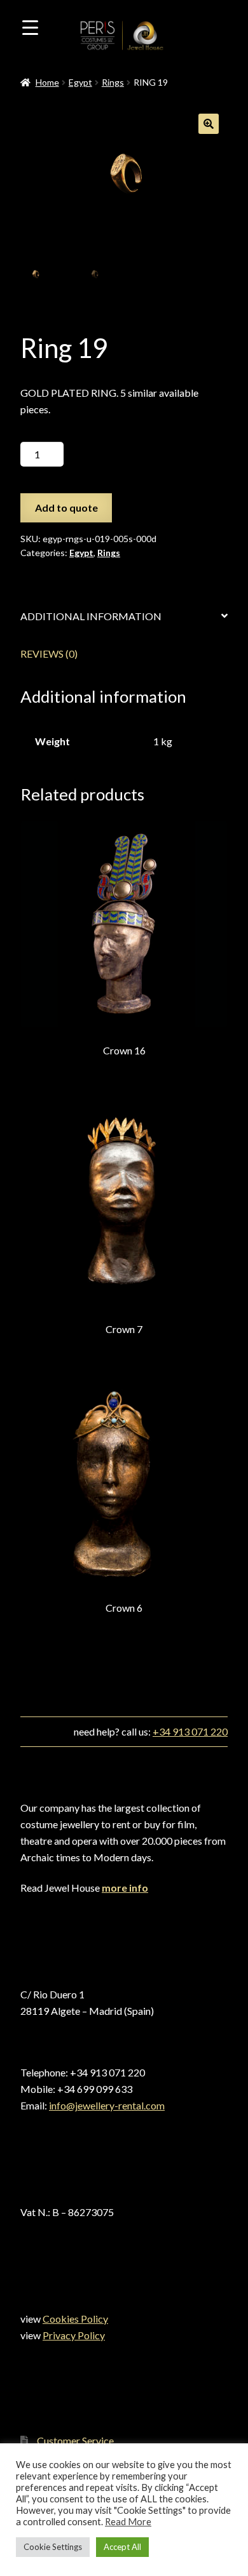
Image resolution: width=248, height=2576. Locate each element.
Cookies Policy (75, 2319)
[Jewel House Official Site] (144, 50)
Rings (113, 82)
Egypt (80, 82)
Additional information (91, 616)
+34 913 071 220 (190, 1731)
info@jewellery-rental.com (107, 2105)
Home (47, 82)
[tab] (124, 617)
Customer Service (75, 2440)
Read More (128, 2522)
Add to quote (66, 508)
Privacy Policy (74, 2335)
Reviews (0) (49, 654)
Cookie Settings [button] (53, 2547)
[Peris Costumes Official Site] (98, 50)
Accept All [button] (122, 2547)
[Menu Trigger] (30, 27)
